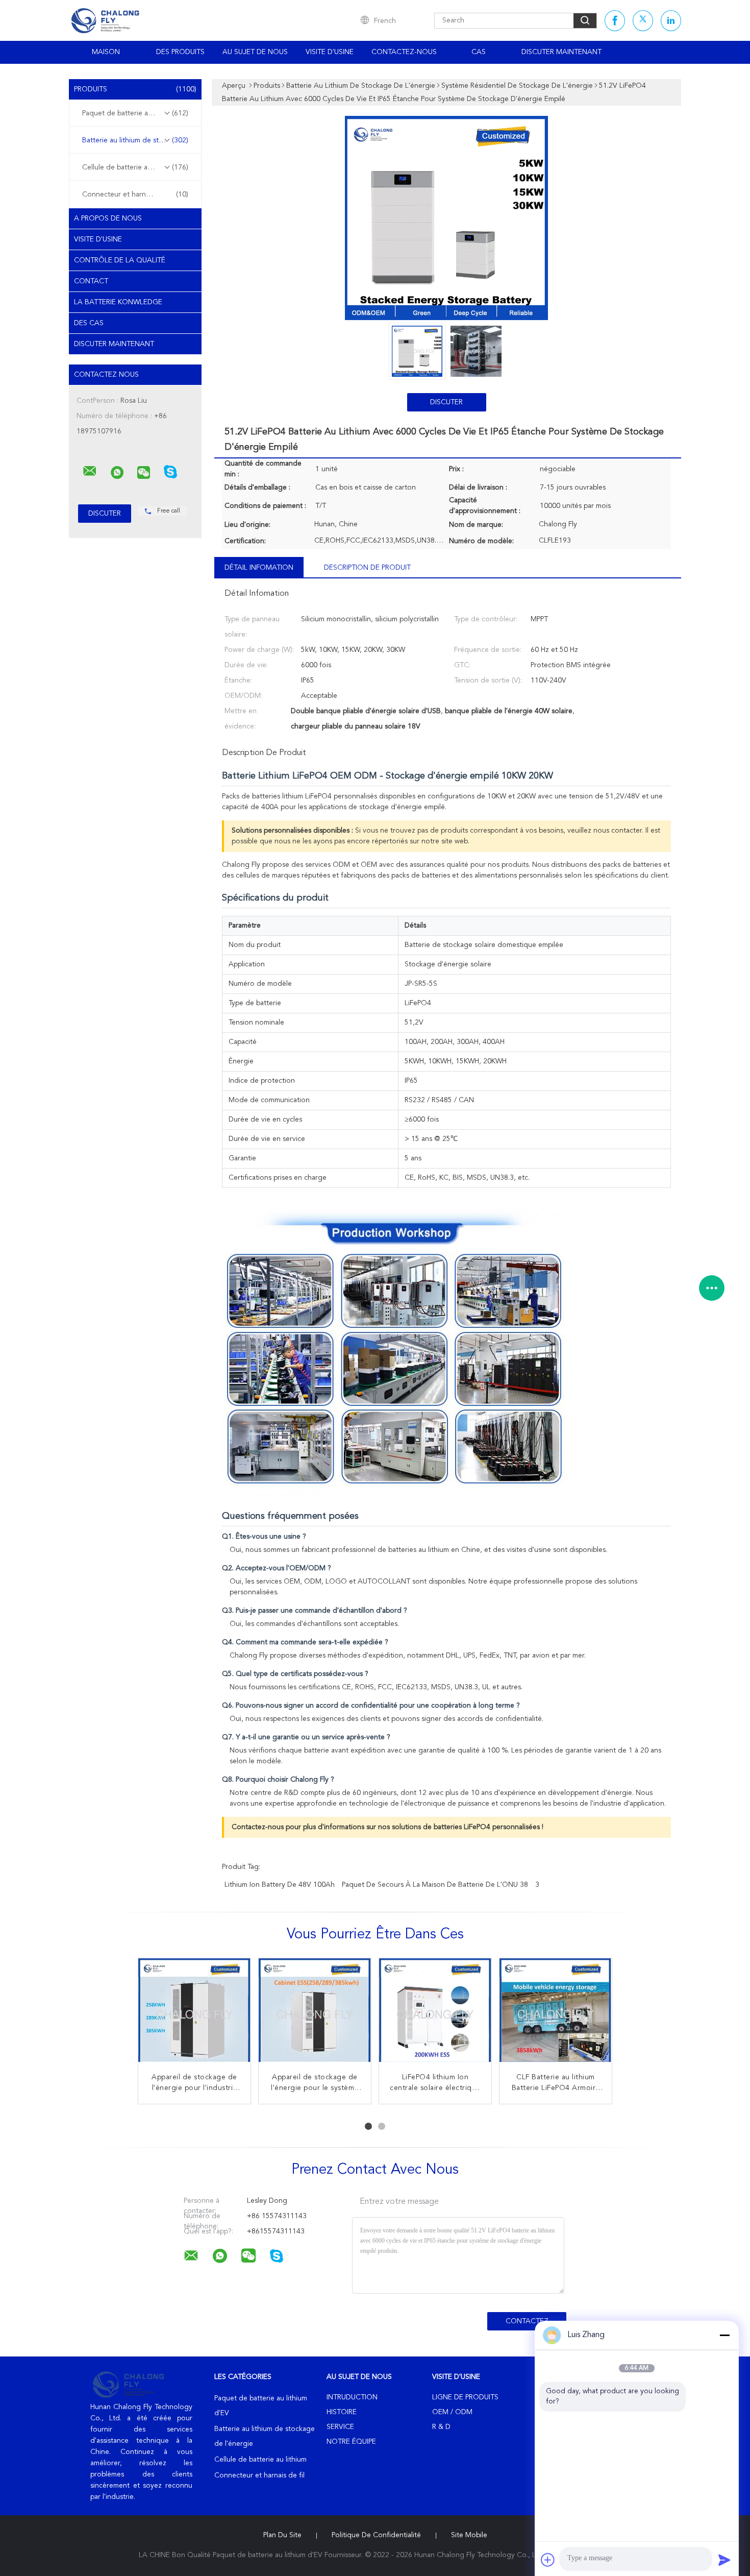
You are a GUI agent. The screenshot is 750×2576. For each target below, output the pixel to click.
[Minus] (724, 2335)
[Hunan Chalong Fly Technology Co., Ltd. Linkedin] (671, 21)
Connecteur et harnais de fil (135, 195)
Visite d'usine (330, 52)
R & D (441, 2427)
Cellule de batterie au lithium (135, 167)
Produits (135, 89)
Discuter (446, 402)
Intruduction (352, 2397)
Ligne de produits (465, 2397)
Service (340, 2427)
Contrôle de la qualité (120, 260)
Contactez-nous (404, 52)
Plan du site (282, 2535)
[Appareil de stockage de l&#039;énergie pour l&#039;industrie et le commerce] (194, 2014)
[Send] (724, 2560)
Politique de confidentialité (376, 2535)
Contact (91, 281)
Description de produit (367, 568)
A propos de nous (108, 218)
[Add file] (548, 2560)
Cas (479, 52)
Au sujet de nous (255, 52)
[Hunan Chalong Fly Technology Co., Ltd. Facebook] (615, 21)
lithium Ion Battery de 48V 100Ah (280, 1885)
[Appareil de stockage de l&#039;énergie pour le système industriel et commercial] (315, 2014)
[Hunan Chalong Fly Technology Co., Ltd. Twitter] (643, 21)
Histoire (342, 2412)
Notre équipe (351, 2442)
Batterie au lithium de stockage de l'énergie (138, 140)
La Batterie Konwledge (118, 302)
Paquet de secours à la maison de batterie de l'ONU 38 (435, 1885)
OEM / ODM (452, 2412)
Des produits (180, 52)
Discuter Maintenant (561, 52)
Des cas (89, 323)
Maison (106, 52)
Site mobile (469, 2535)
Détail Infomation (259, 568)
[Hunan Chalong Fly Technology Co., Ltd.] (90, 471)
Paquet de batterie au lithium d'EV (137, 113)
